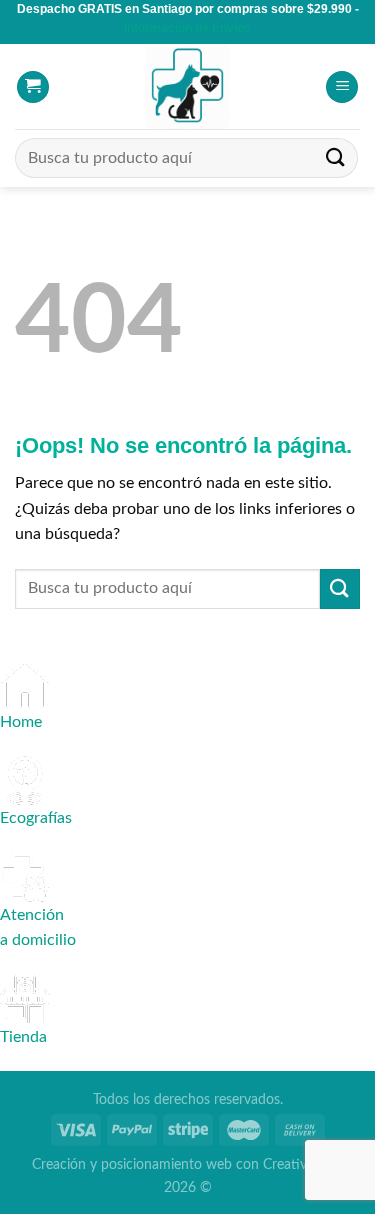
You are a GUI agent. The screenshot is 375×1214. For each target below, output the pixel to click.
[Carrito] (33, 87)
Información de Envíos (187, 28)
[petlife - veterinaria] (188, 86)
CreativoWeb (303, 1164)
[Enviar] (336, 158)
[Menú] (342, 87)
